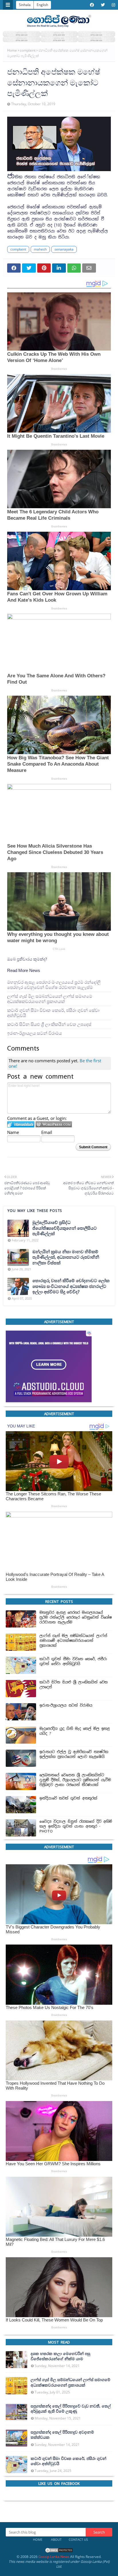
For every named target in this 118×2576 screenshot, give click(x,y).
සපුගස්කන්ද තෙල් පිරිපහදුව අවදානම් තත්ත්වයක (62, 2435)
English (42, 5)
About (56, 2539)
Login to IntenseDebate (21, 1124)
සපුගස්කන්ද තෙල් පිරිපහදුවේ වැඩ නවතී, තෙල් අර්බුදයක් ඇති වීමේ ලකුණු (71, 2409)
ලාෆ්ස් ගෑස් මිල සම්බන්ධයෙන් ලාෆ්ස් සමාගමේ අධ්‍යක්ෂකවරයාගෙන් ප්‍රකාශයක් (50, 998)
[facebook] (92, 5)
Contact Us (78, 2539)
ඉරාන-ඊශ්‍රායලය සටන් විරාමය (35, 1033)
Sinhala (25, 5)
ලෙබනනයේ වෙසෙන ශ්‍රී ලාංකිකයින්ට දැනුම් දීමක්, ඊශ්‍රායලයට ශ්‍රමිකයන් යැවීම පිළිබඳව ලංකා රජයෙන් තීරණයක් (75, 1780)
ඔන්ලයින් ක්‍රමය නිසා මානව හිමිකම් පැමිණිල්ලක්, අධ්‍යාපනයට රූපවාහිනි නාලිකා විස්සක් (66, 1257)
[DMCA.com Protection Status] (59, 2552)
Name (13, 1132)
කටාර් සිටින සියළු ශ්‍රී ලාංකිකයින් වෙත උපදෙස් (49, 1024)
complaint (28, 50)
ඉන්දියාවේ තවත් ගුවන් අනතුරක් (68, 1798)
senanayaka (64, 249)
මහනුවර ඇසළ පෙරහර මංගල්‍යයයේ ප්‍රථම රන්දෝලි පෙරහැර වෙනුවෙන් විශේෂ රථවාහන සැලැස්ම (54, 984)
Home (12, 50)
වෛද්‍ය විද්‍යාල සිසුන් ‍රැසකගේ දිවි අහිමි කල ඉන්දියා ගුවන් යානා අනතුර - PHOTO (76, 1826)
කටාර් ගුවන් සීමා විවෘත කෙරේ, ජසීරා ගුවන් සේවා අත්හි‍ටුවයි (53, 1013)
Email (47, 1132)
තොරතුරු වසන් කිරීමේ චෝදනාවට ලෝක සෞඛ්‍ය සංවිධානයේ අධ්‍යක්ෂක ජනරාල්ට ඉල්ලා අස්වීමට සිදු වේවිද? (71, 1286)
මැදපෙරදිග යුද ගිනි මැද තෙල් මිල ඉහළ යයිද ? (75, 1731)
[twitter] (103, 5)
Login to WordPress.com (54, 1124)
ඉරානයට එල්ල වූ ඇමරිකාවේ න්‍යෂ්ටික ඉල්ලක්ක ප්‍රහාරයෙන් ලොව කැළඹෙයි (74, 1754)
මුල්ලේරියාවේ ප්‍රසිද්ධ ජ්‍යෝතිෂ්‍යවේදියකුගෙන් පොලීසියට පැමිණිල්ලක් (65, 1228)
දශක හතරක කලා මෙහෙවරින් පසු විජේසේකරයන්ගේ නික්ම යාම (60, 2356)
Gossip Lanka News (54, 2557)
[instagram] (113, 5)
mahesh (40, 249)
